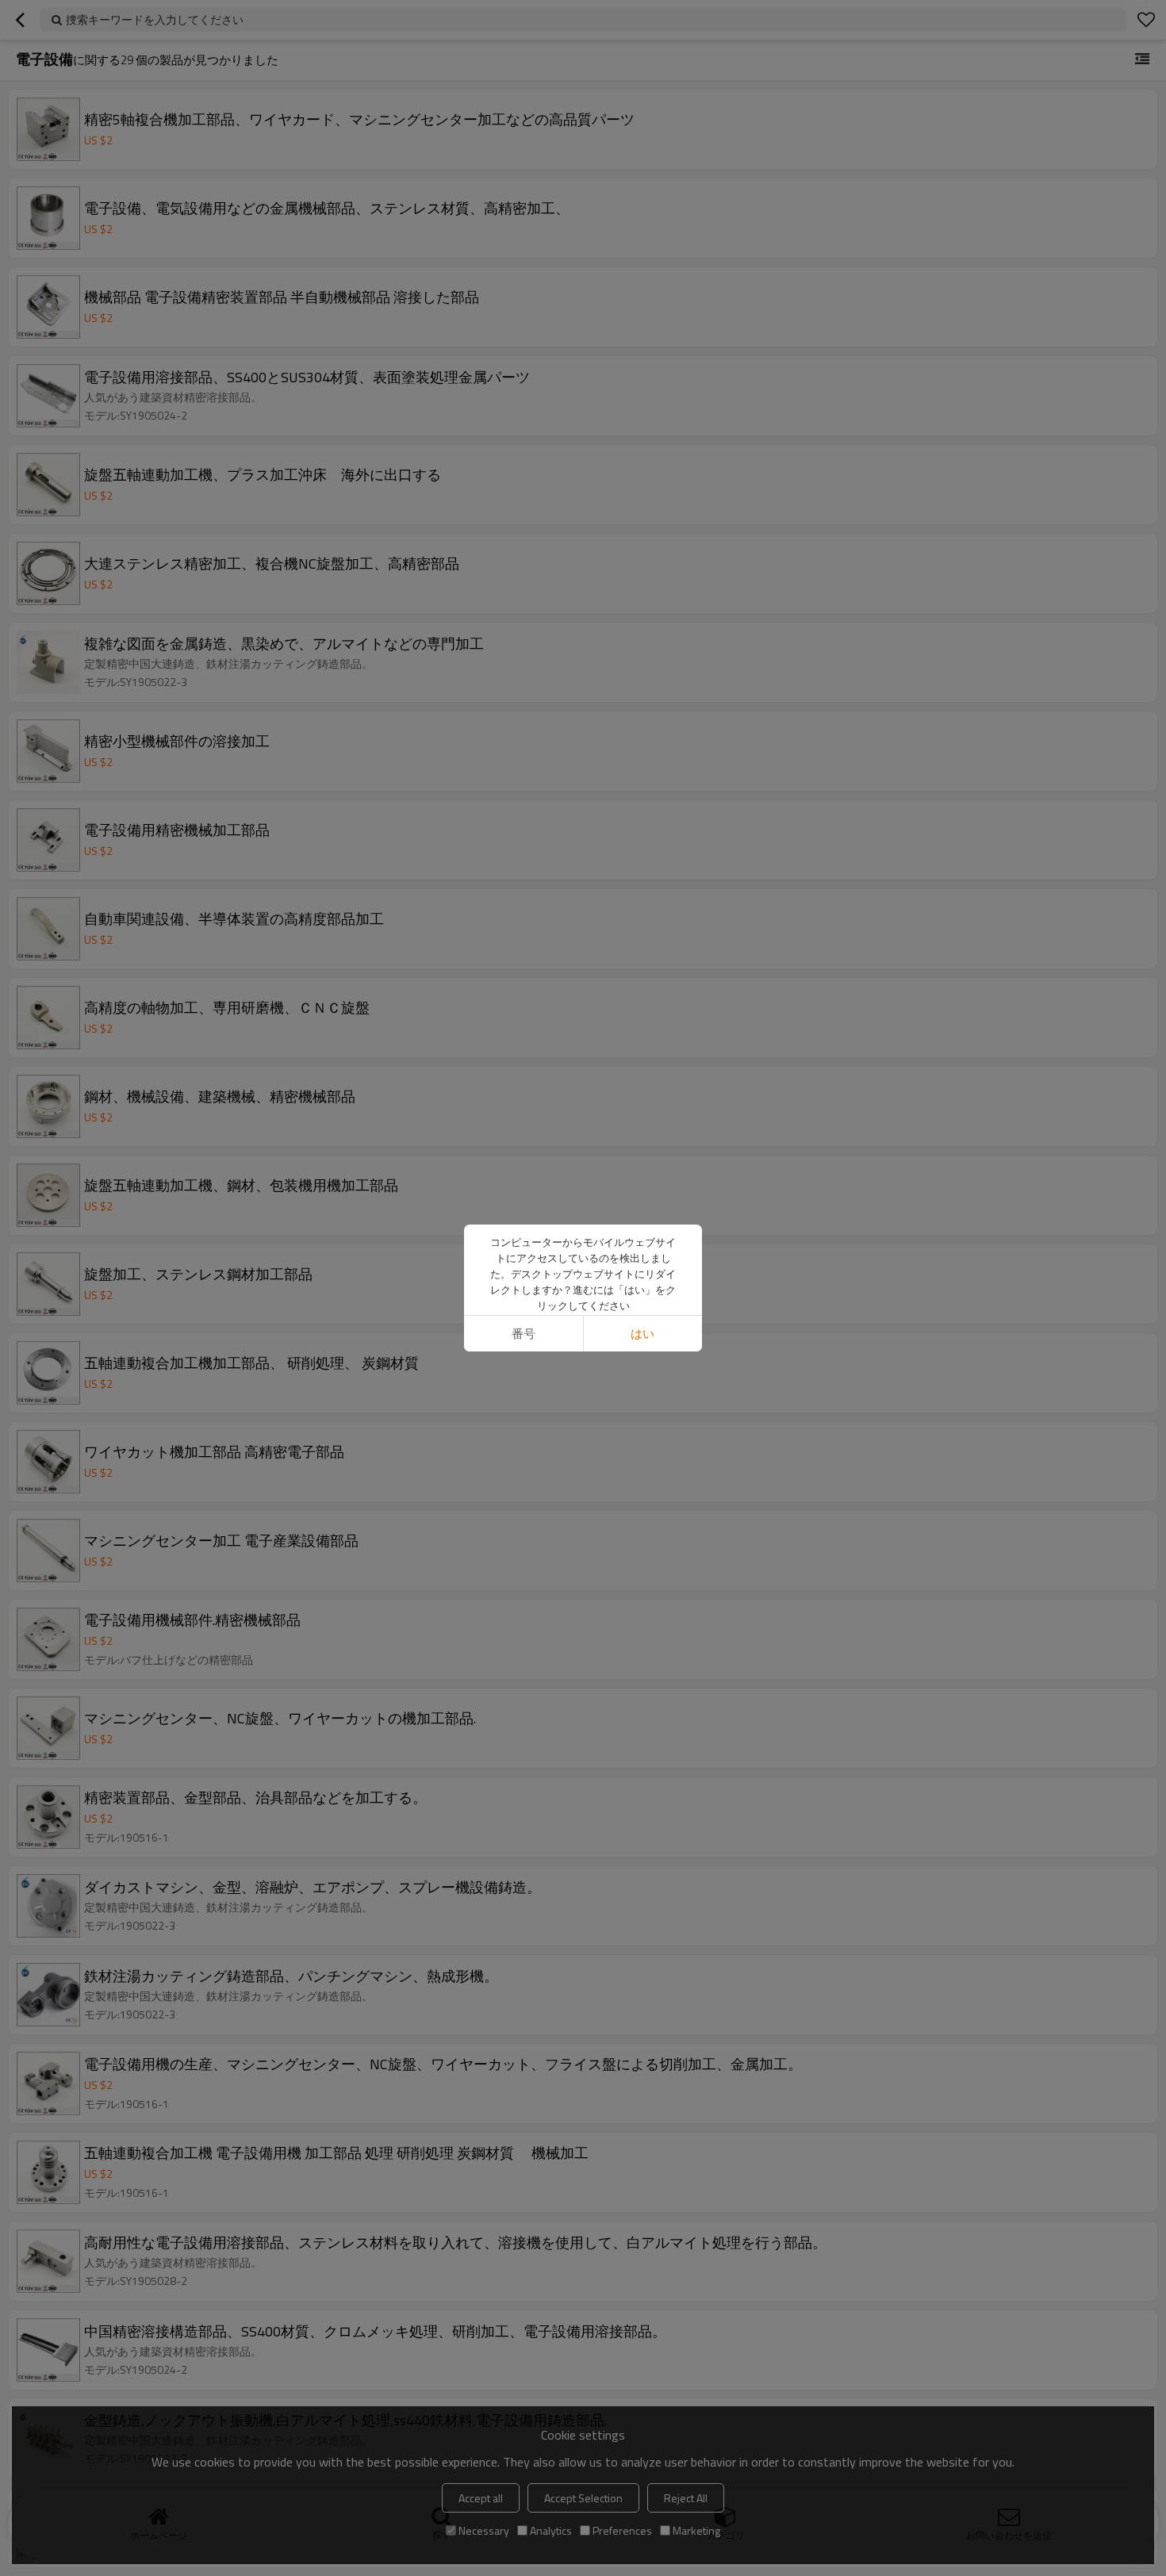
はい (642, 1334)
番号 (524, 1334)
